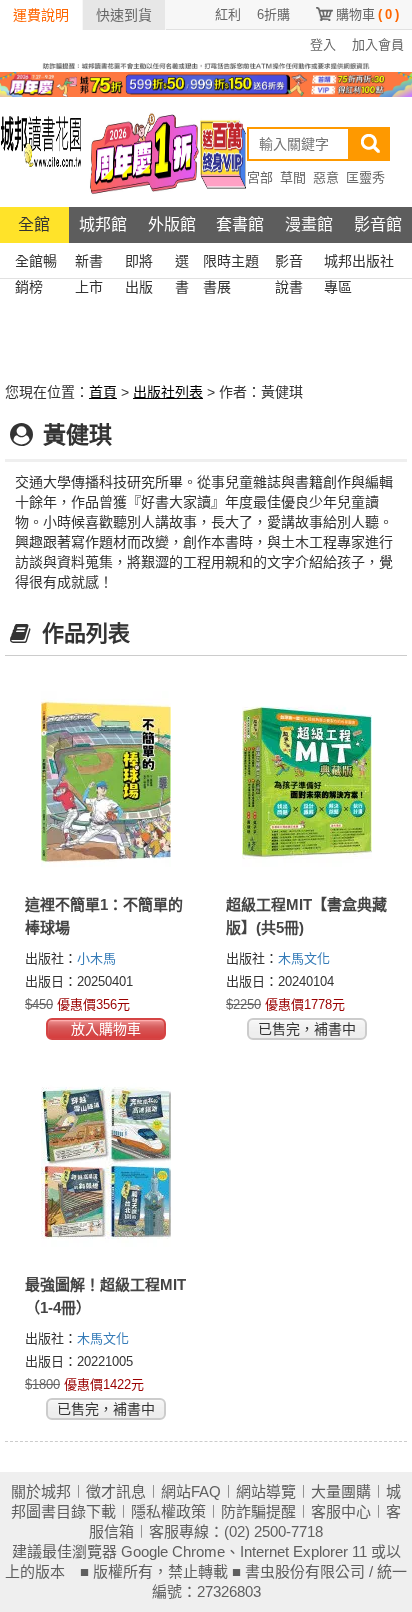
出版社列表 (168, 392)
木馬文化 (304, 958)
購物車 (367, 14)
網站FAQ (191, 1491)
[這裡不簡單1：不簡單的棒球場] (105, 782)
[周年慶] (206, 83)
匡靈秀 (365, 177)
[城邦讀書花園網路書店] (41, 151)
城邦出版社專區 (359, 263)
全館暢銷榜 (36, 263)
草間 (293, 177)
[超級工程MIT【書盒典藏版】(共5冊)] (306, 782)
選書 (182, 263)
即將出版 (139, 263)
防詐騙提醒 (258, 1511)
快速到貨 (124, 15)
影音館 (378, 224)
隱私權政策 (168, 1511)
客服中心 (341, 1511)
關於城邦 (41, 1491)
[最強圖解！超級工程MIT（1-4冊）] (105, 1162)
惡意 (326, 177)
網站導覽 (266, 1491)
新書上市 (89, 263)
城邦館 (103, 224)
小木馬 (96, 958)
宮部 (260, 177)
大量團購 (341, 1491)
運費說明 (41, 15)
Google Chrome (173, 1551)
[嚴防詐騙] (206, 65)
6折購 (273, 14)
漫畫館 (309, 224)
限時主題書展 (231, 263)
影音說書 (289, 263)
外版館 (172, 224)
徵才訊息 (116, 1491)
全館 (34, 224)
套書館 (240, 224)
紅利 (228, 14)
